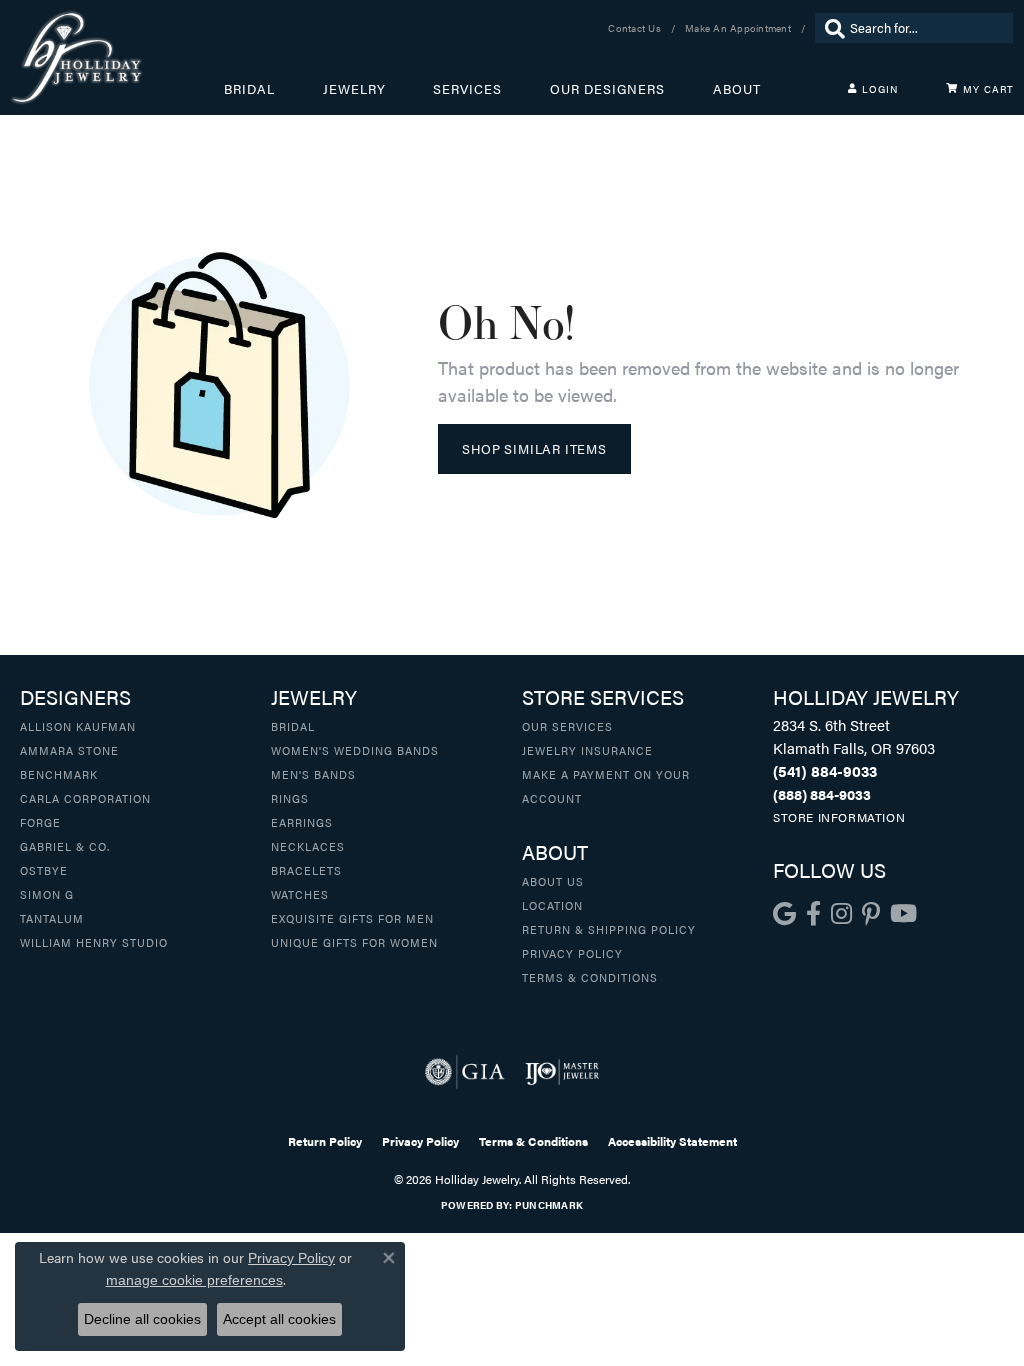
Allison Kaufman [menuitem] (78, 726)
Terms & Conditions (590, 977)
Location (552, 905)
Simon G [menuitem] (47, 894)
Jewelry (354, 89)
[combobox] (926, 28)
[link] (636, 28)
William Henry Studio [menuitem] (94, 942)
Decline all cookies (142, 1319)
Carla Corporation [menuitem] (85, 798)
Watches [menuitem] (300, 894)
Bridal (249, 89)
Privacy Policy (572, 953)
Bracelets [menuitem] (306, 870)
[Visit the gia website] (465, 1072)
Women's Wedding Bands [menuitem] (355, 750)
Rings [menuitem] (290, 798)
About (737, 89)
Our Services (567, 726)
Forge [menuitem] (40, 822)
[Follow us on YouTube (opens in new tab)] (903, 914)
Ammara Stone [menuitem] (69, 750)
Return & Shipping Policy (609, 929)
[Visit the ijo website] (562, 1072)
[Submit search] (830, 28)
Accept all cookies (279, 1319)
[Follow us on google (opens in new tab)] (784, 914)
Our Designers (607, 89)
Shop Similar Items (534, 449)
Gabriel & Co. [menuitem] (65, 846)
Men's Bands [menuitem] (313, 774)
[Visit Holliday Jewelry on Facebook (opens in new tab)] (813, 914)
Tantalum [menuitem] (52, 918)
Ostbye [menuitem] (44, 870)
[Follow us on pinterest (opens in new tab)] (871, 914)
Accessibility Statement (672, 1141)
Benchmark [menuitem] (59, 774)
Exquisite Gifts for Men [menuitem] (352, 918)
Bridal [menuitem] (293, 726)
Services (467, 89)
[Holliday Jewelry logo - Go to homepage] (117, 57)
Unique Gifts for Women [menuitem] (354, 942)
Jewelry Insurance (587, 750)
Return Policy (325, 1141)
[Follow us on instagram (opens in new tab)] (841, 914)
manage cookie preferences (194, 1280)
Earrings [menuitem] (302, 822)
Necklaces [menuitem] (308, 846)
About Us (553, 881)
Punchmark (549, 1205)
